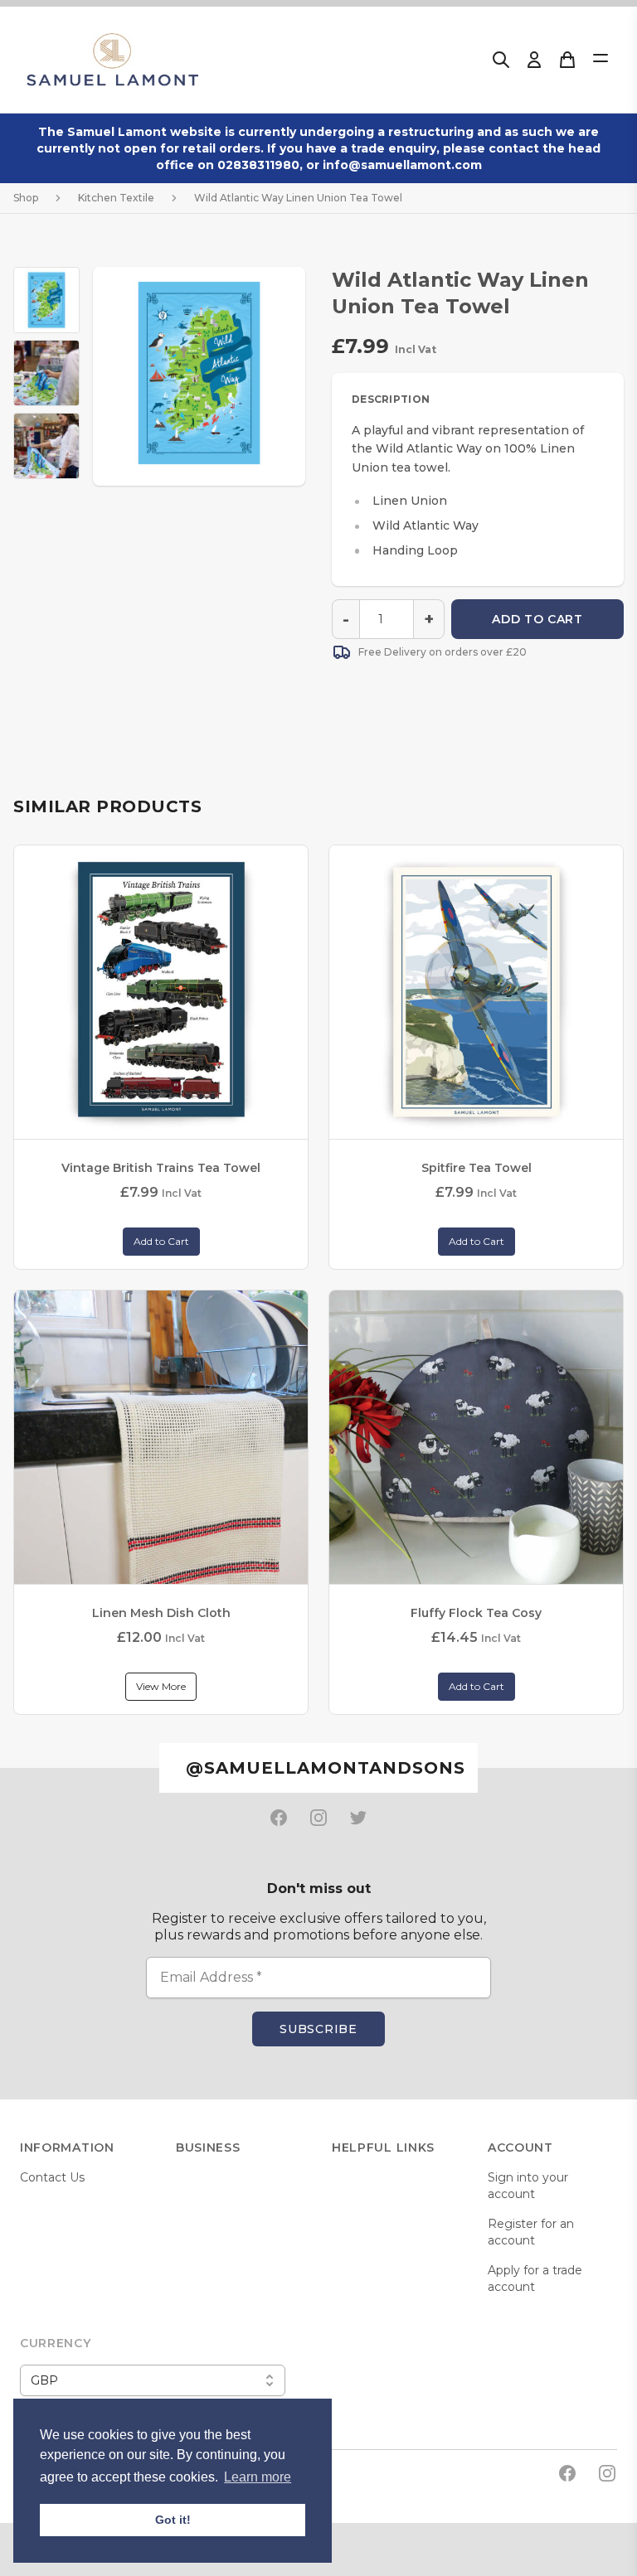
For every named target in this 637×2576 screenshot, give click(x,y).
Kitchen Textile (116, 198)
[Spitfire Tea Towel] (476, 992)
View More (161, 1686)
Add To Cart (537, 619)
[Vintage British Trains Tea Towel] (161, 992)
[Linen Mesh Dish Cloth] (161, 1437)
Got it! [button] (173, 2520)
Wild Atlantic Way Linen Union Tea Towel (298, 198)
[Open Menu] (601, 58)
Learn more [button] (258, 2477)
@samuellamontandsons (326, 1768)
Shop (26, 198)
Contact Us (52, 2177)
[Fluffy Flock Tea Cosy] (476, 1437)
